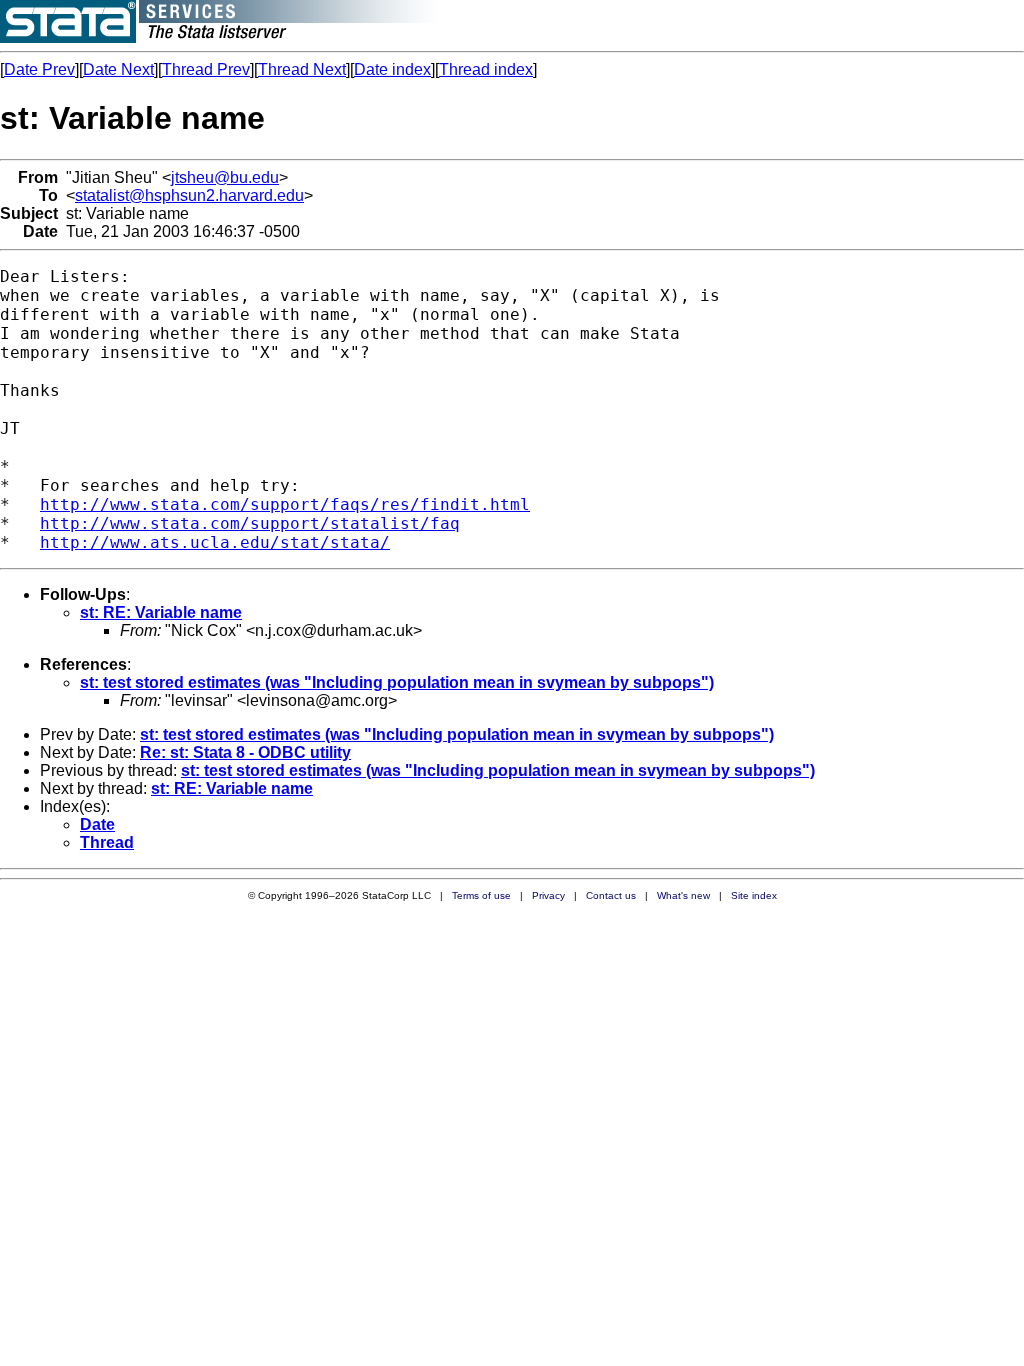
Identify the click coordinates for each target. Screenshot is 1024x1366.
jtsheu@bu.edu (225, 177)
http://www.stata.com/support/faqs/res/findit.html (285, 504)
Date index (392, 69)
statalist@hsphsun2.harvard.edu (189, 195)
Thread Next (302, 69)
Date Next (118, 69)
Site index (754, 895)
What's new (683, 895)
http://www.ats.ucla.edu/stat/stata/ (215, 542)
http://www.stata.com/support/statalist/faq (250, 523)
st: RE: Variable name (161, 612)
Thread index (486, 69)
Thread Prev (206, 69)
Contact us (611, 895)
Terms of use (481, 895)
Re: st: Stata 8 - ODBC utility (245, 752)
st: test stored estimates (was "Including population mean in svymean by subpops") (397, 682)
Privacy (548, 895)
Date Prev (39, 69)
